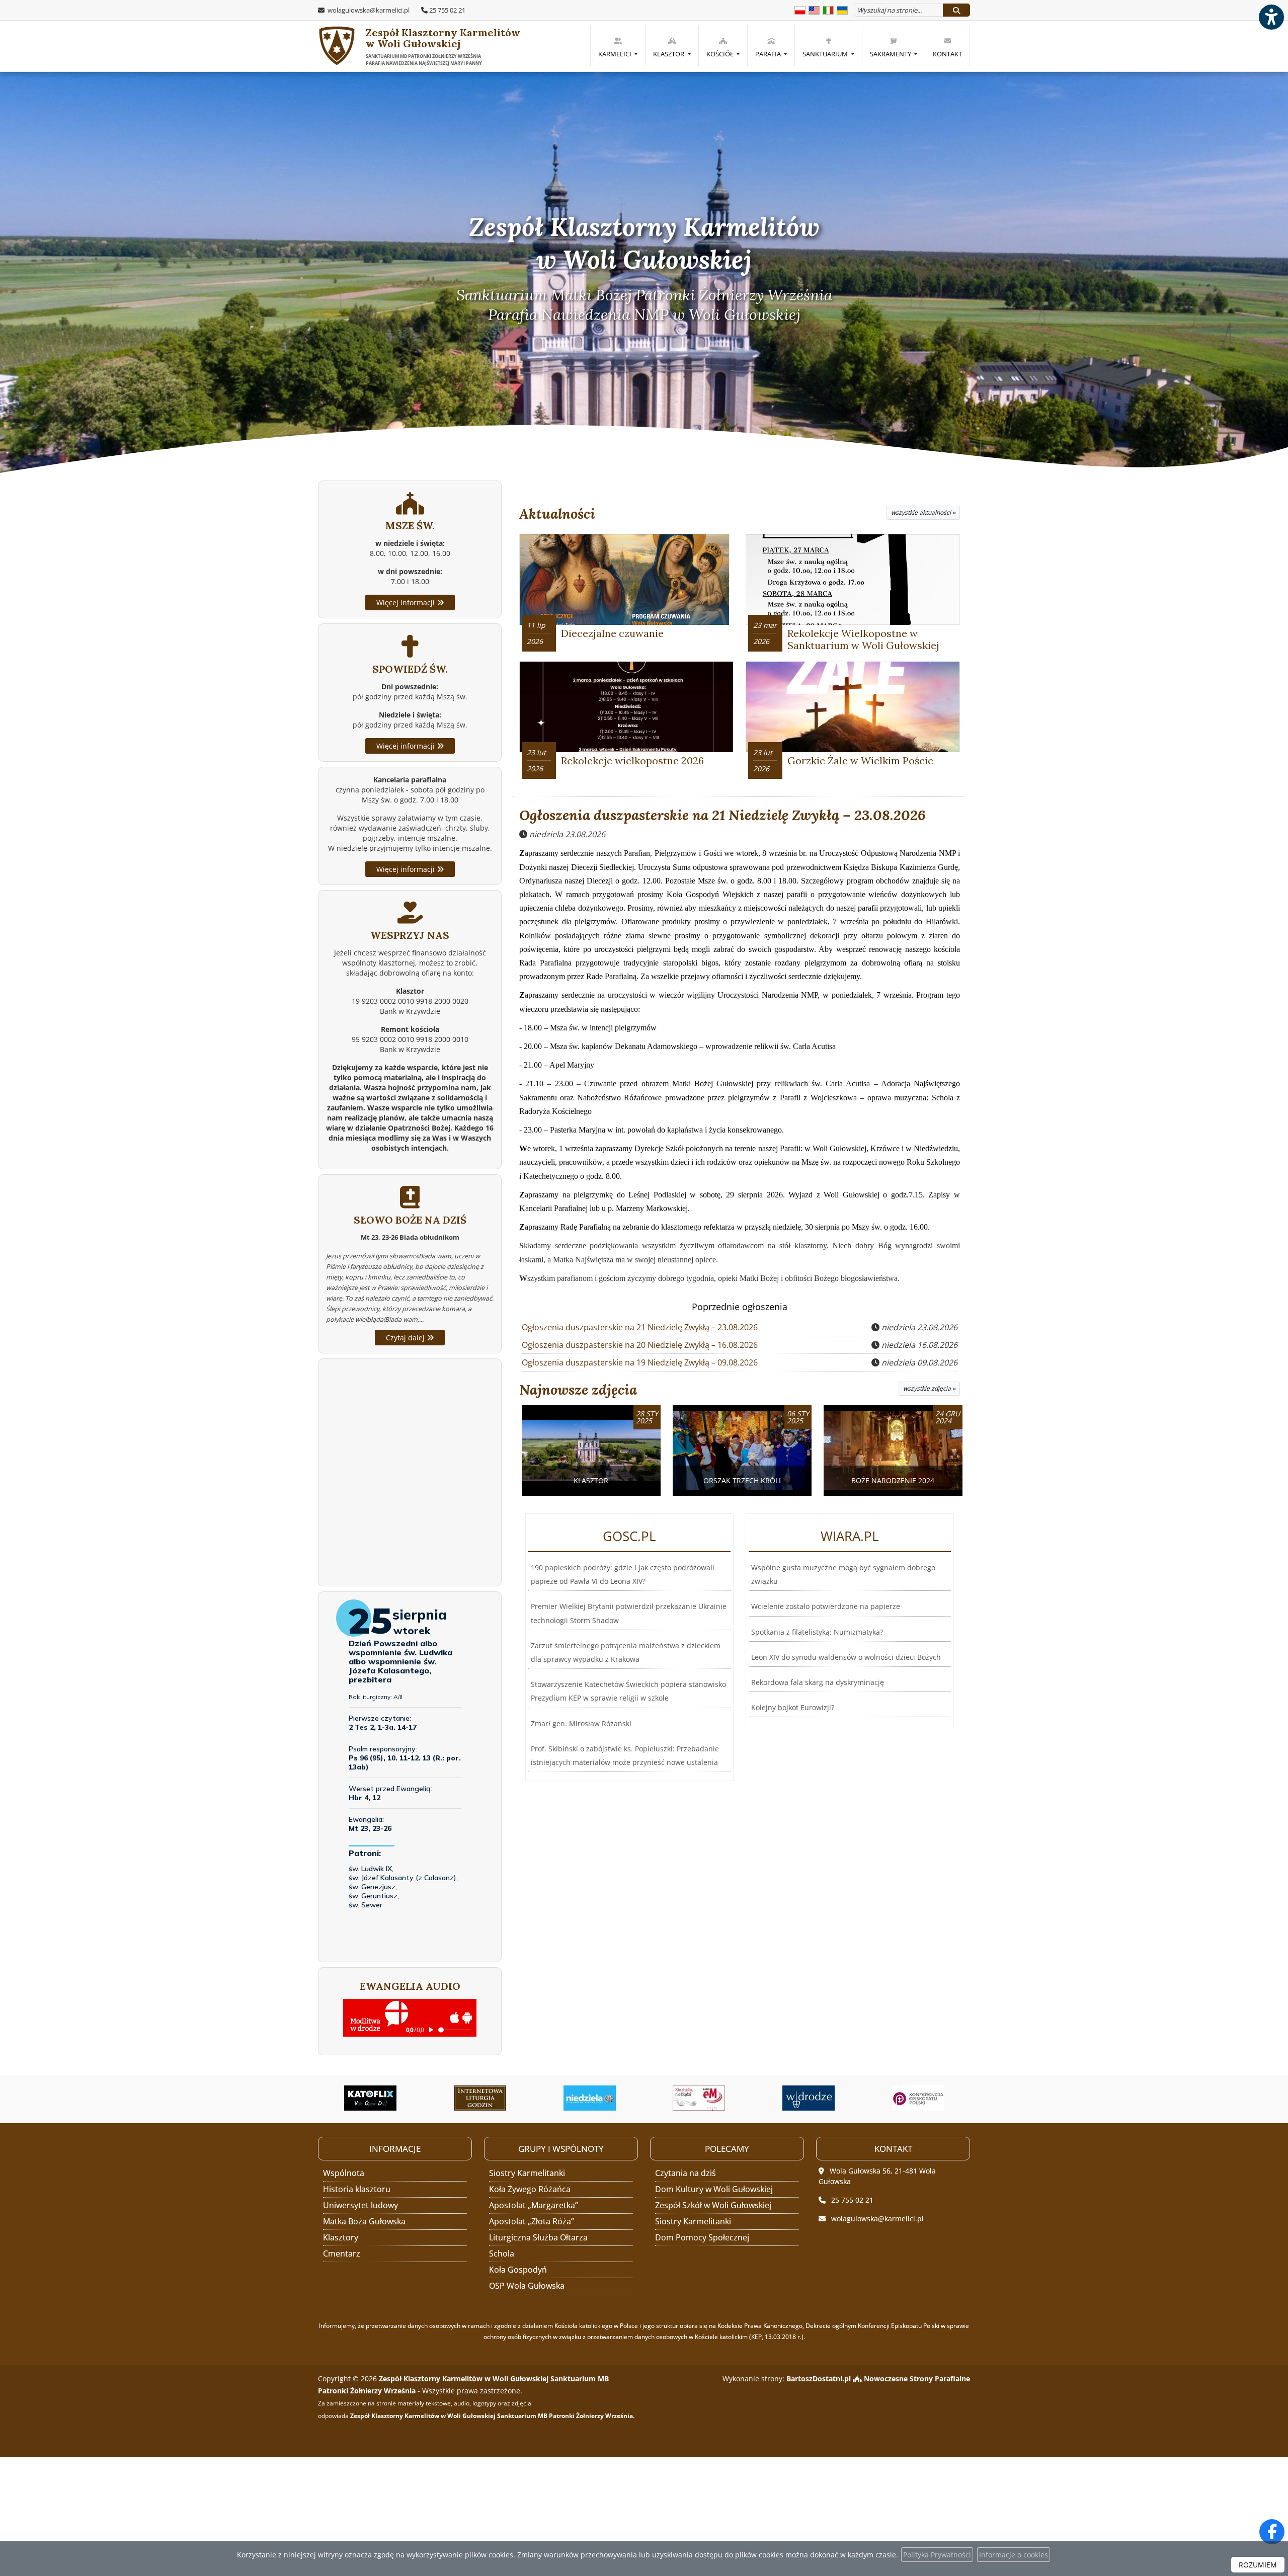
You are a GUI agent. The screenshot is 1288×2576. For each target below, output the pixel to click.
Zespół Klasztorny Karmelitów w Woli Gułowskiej (443, 46)
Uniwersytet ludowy (360, 2205)
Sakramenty (891, 54)
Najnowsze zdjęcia (578, 1390)
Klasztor (669, 54)
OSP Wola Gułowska (527, 2286)
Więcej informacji (407, 602)
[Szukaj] (956, 10)
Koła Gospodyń (518, 2270)
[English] (814, 9)
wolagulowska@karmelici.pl (368, 10)
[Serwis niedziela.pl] (480, 2098)
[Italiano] (828, 9)
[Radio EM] (590, 2098)
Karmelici (616, 54)
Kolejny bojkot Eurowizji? (793, 1707)
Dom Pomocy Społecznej (702, 2237)
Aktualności (557, 514)
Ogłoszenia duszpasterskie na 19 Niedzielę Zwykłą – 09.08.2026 (640, 1362)
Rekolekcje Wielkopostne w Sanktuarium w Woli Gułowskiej (863, 639)
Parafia (769, 54)
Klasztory (341, 2237)
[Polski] (800, 9)
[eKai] (918, 2098)
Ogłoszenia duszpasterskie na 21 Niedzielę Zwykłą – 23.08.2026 (722, 815)
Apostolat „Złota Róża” (532, 2221)
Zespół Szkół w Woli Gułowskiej (713, 2205)
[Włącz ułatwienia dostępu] (1271, 17)
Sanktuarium (826, 54)
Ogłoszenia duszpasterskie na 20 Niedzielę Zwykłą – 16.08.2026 (640, 1345)
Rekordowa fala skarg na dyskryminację (818, 1682)
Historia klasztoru (357, 2189)
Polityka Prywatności (937, 2555)
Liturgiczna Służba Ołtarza (538, 2237)
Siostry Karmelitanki (527, 2173)
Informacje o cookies (1014, 2555)
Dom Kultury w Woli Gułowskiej (714, 2189)
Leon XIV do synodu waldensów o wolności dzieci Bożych (846, 1657)
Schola (502, 2253)
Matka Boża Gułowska (364, 2221)
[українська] (842, 9)
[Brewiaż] (371, 2098)
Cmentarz (342, 2253)
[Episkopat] (809, 2098)
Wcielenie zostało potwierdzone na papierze (826, 1606)
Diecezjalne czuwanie (612, 633)
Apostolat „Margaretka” (534, 2205)
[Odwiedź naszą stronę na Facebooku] (1272, 2532)
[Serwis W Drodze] (699, 2098)
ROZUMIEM (1258, 2565)
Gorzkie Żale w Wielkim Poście (860, 760)
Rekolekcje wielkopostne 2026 (632, 760)
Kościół (721, 54)
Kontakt (947, 54)
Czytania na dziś (686, 2173)
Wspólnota (344, 2173)
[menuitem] (618, 46)
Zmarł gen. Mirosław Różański (581, 1723)
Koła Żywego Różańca (530, 2189)
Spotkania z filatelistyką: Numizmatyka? (817, 1632)
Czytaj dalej (406, 1338)
